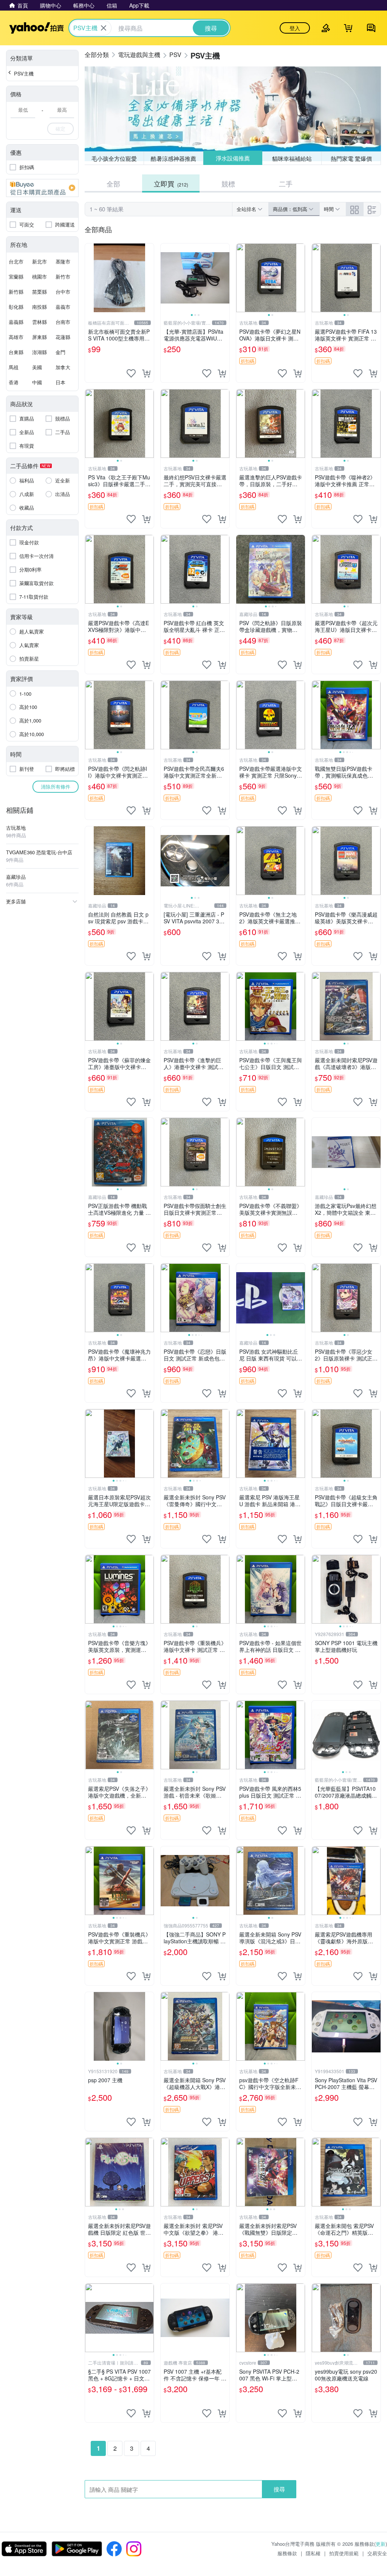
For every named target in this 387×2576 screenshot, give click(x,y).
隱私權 (313, 2553)
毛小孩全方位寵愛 (114, 158)
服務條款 (287, 2553)
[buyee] (42, 188)
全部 (113, 183)
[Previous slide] (166, 278)
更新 (381, 2544)
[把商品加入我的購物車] (146, 373)
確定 (60, 129)
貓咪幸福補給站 (292, 158)
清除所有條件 (56, 787)
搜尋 (279, 2489)
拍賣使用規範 (344, 2553)
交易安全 (377, 2553)
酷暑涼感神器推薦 (173, 158)
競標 (228, 183)
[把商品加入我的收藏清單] (131, 373)
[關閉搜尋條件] (104, 28)
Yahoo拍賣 (36, 28)
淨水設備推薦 (232, 158)
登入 (295, 28)
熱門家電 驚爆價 (351, 158)
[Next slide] (224, 278)
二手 (286, 183)
